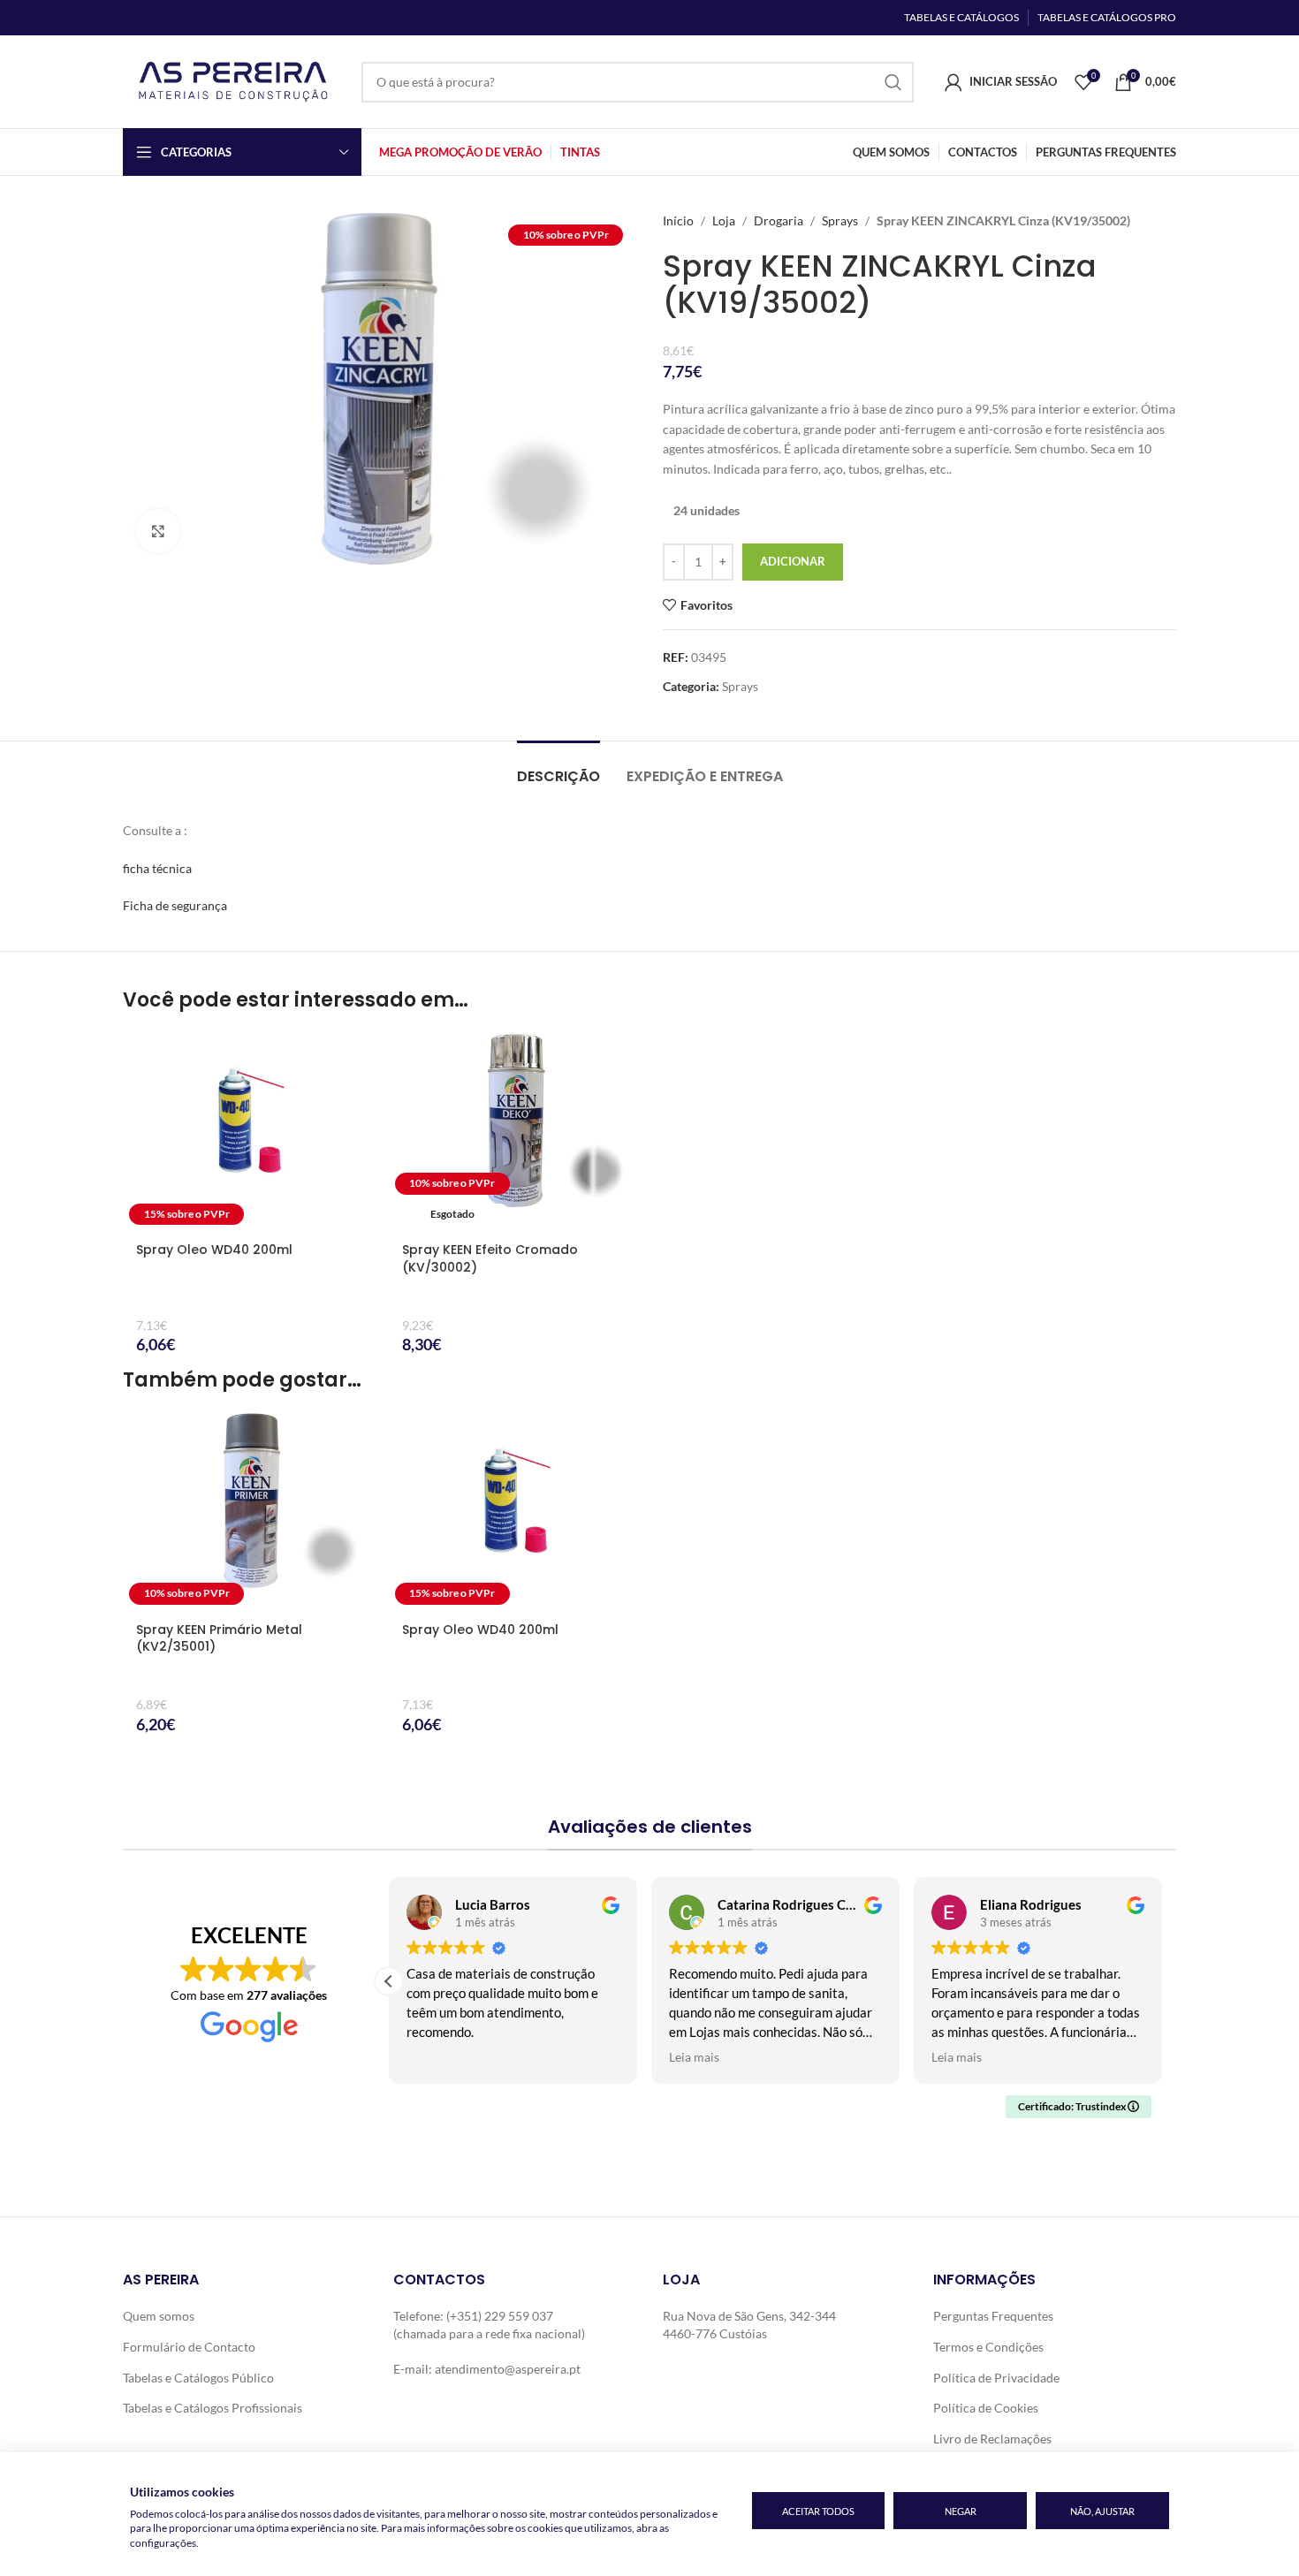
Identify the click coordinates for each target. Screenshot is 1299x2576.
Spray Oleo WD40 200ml (214, 1250)
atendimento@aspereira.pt (508, 2369)
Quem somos (159, 2316)
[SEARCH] (893, 82)
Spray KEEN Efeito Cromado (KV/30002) (490, 1258)
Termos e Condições (988, 2347)
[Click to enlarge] (158, 531)
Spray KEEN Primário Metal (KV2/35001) (219, 1638)
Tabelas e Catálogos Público (198, 2378)
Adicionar (793, 561)
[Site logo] (233, 80)
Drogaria (779, 220)
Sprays (840, 220)
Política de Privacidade (996, 2378)
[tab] (558, 767)
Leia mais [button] (694, 2057)
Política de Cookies (986, 2408)
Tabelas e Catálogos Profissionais (213, 2408)
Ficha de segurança (175, 905)
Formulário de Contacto (189, 2347)
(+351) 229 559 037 (500, 2316)
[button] (389, 1981)
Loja (724, 220)
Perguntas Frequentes (993, 2316)
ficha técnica (157, 868)
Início (678, 220)
